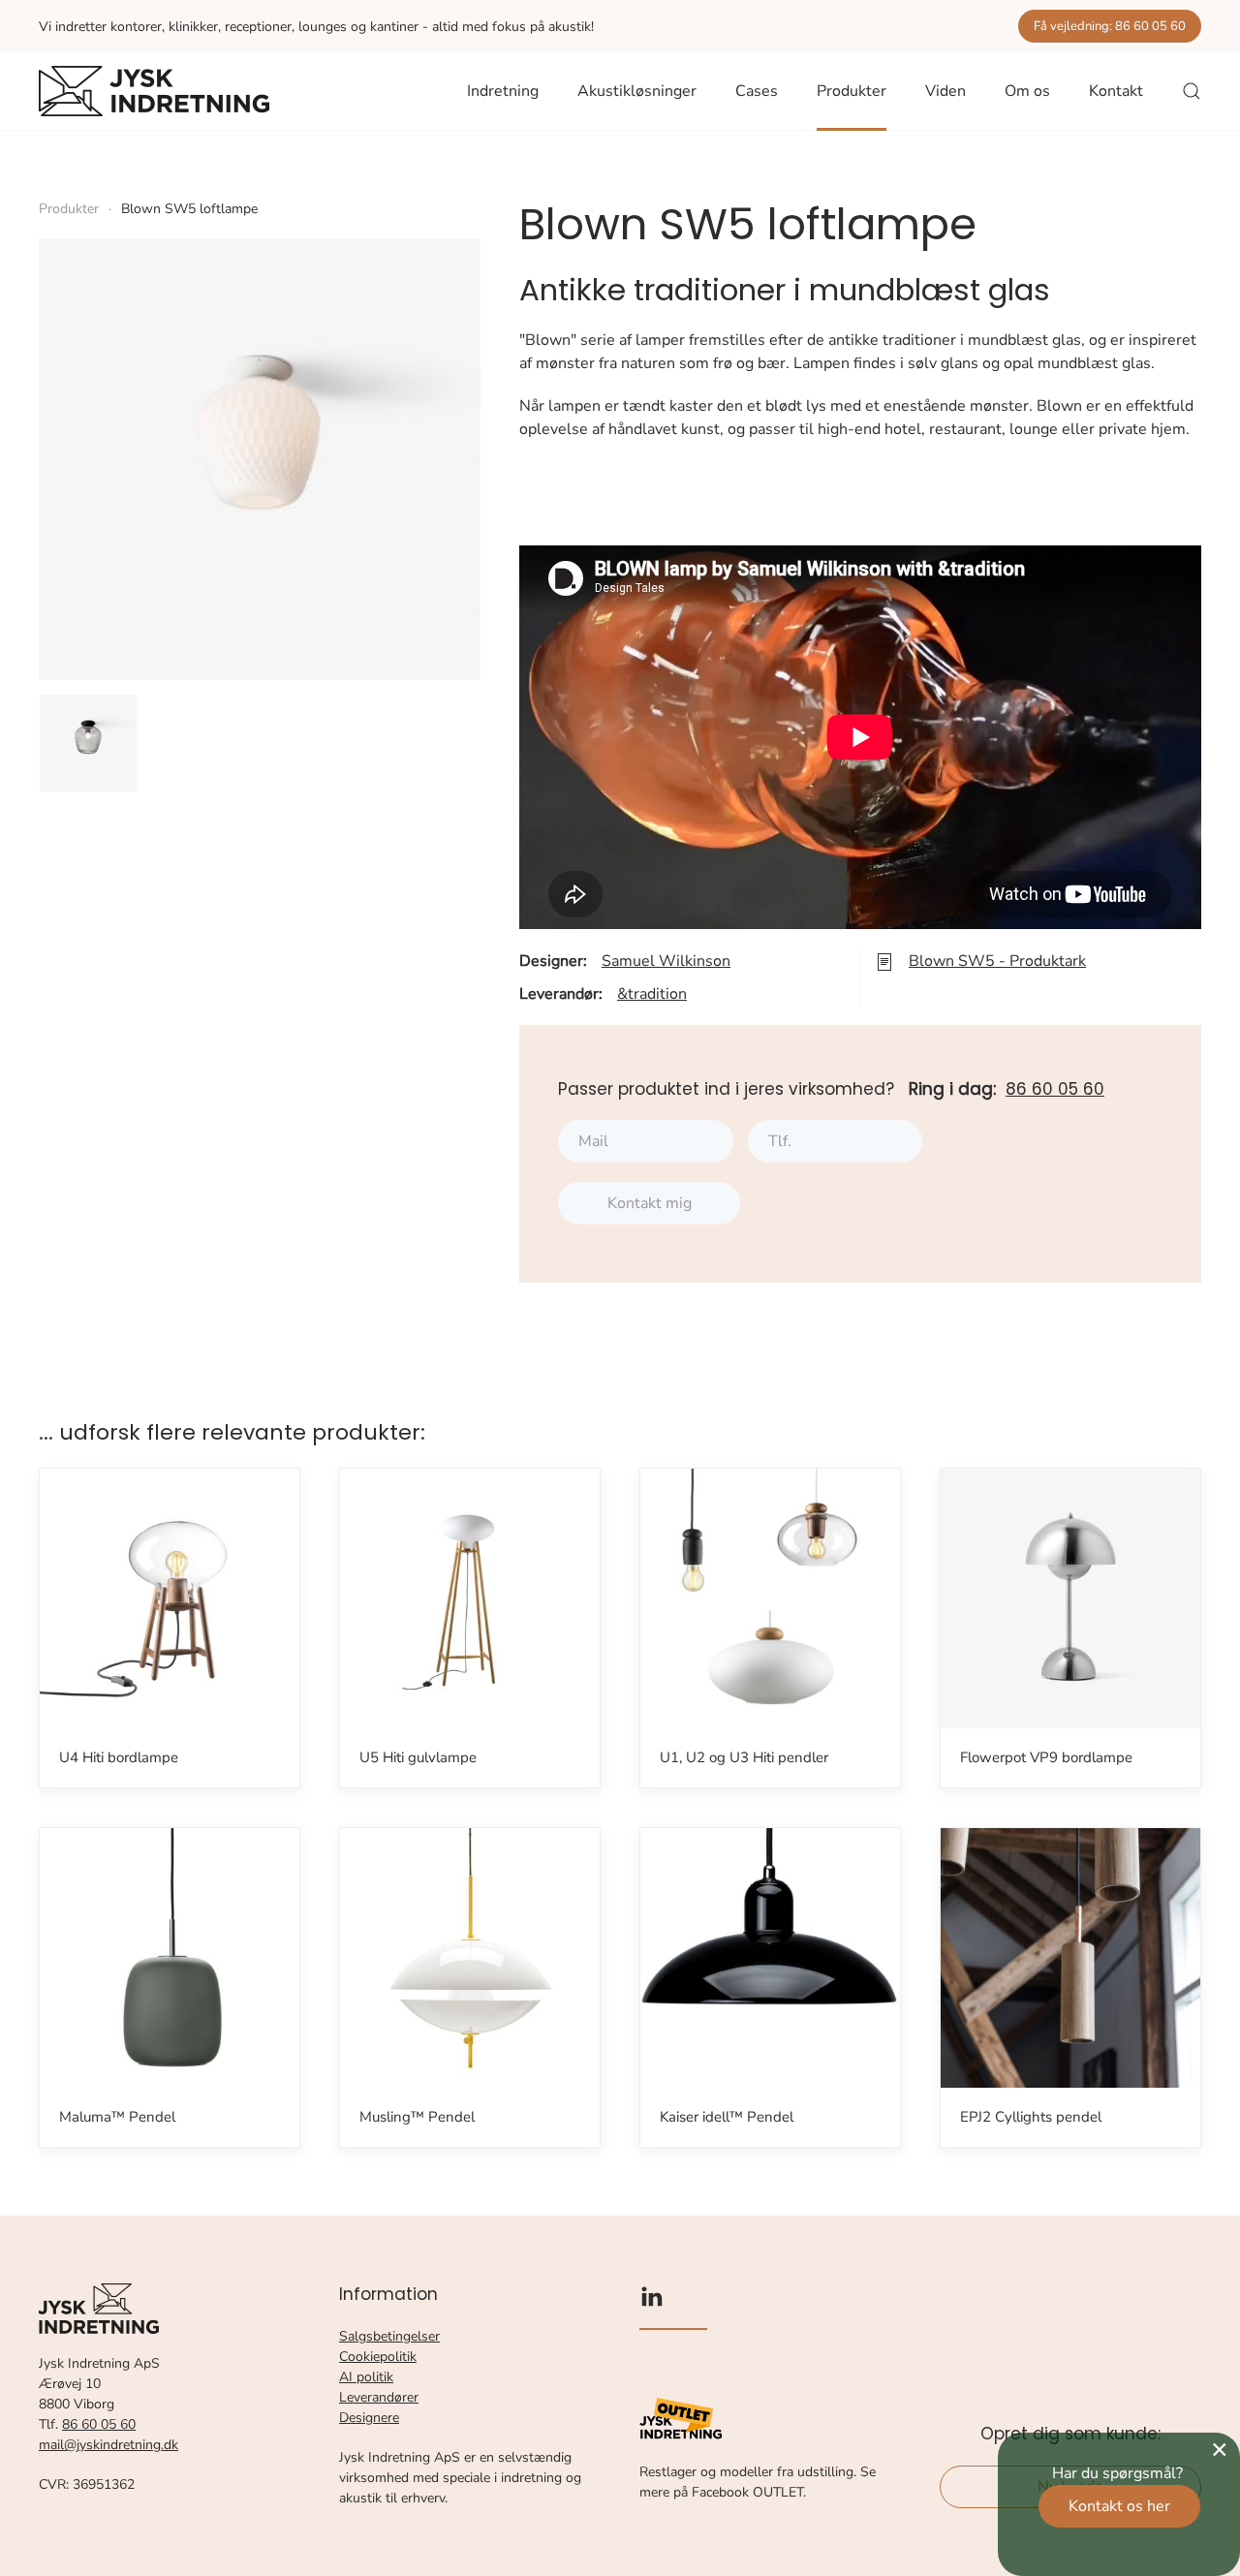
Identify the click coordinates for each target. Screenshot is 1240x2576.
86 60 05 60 (1055, 1089)
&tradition (652, 994)
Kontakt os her (1119, 2506)
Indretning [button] (503, 91)
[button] (1192, 91)
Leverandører (379, 2397)
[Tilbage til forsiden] (154, 91)
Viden (945, 91)
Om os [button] (1027, 91)
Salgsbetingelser (389, 2336)
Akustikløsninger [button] (637, 91)
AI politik (366, 2377)
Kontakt (1116, 91)
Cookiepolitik (378, 2357)
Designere (369, 2418)
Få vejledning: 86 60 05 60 (1110, 26)
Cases (757, 91)
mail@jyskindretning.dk (108, 2445)
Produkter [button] (852, 91)
